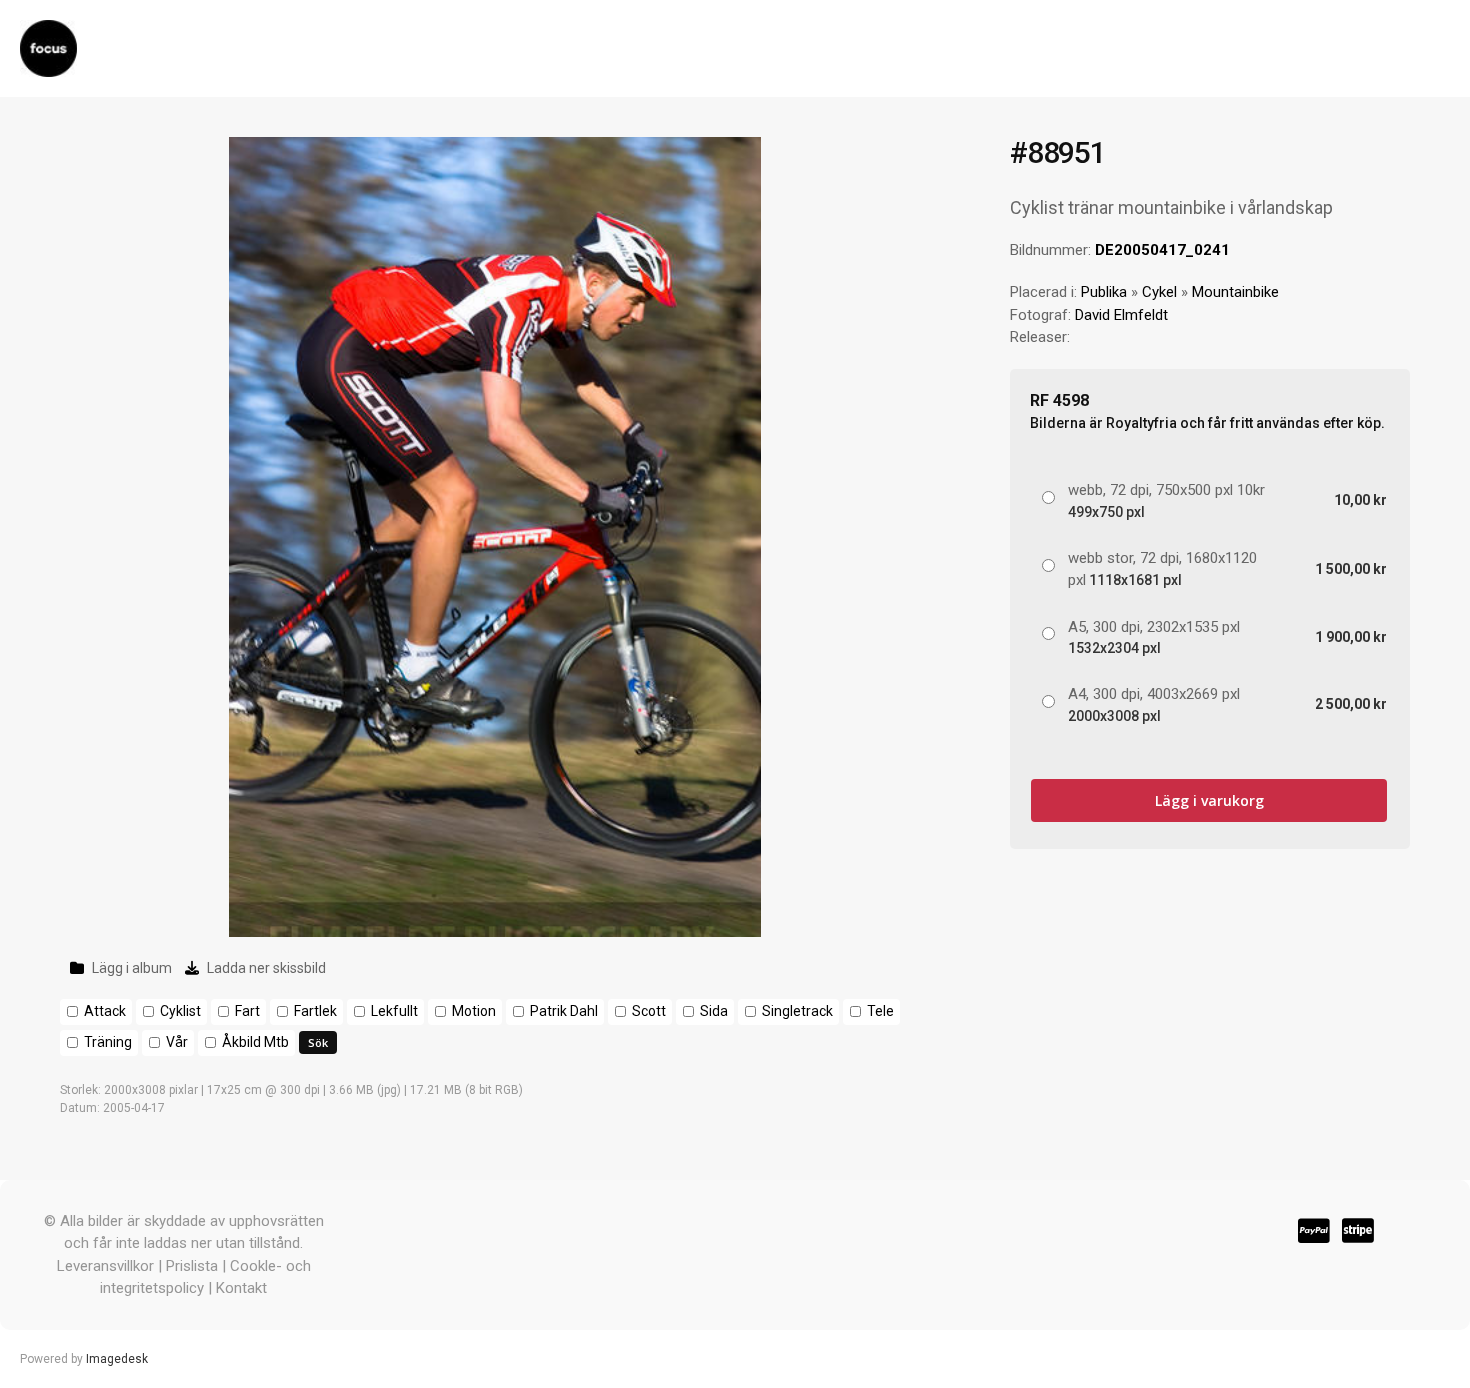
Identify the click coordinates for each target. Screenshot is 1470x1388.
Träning (108, 1042)
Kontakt (241, 1288)
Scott (649, 1011)
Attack (105, 1011)
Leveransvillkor (105, 1266)
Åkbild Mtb (255, 1042)
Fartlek (315, 1011)
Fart (247, 1011)
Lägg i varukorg (1209, 800)
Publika (1104, 292)
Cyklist (180, 1011)
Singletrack (797, 1011)
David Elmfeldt (1121, 315)
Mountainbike (1235, 292)
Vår (177, 1042)
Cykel (1159, 292)
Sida (714, 1011)
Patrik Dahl (564, 1011)
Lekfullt (394, 1011)
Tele (880, 1011)
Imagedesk (117, 1359)
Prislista (192, 1266)
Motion (474, 1011)
